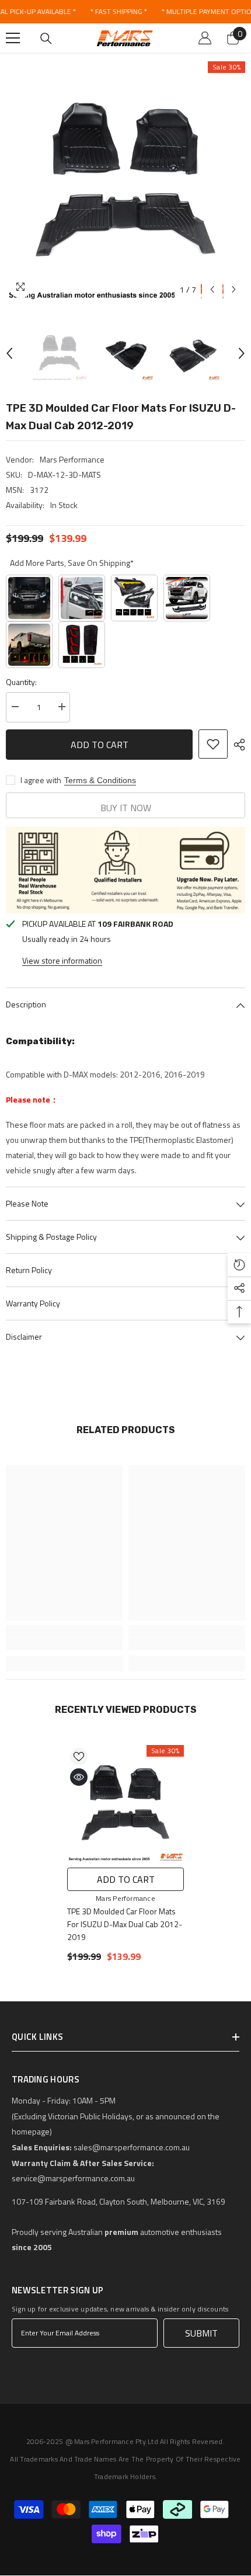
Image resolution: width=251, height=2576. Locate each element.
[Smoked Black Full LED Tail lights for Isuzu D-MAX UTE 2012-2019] (29, 645)
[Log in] (205, 38)
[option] (125, 181)
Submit (201, 2333)
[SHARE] (236, 745)
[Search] (46, 39)
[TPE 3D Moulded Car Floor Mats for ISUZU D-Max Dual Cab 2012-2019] (125, 1803)
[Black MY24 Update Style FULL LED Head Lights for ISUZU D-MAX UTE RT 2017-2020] (134, 598)
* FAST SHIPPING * (118, 11)
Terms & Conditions (100, 780)
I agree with (41, 780)
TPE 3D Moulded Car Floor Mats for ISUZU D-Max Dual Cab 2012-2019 (125, 1924)
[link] (64, 1644)
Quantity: (21, 682)
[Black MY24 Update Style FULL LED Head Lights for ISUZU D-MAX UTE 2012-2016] (82, 598)
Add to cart (100, 743)
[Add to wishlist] (213, 744)
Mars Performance (72, 459)
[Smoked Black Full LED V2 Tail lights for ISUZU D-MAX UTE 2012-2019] (82, 645)
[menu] (13, 38)
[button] (212, 289)
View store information (62, 960)
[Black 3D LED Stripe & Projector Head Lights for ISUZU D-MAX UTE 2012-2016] (29, 598)
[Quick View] (79, 1777)
